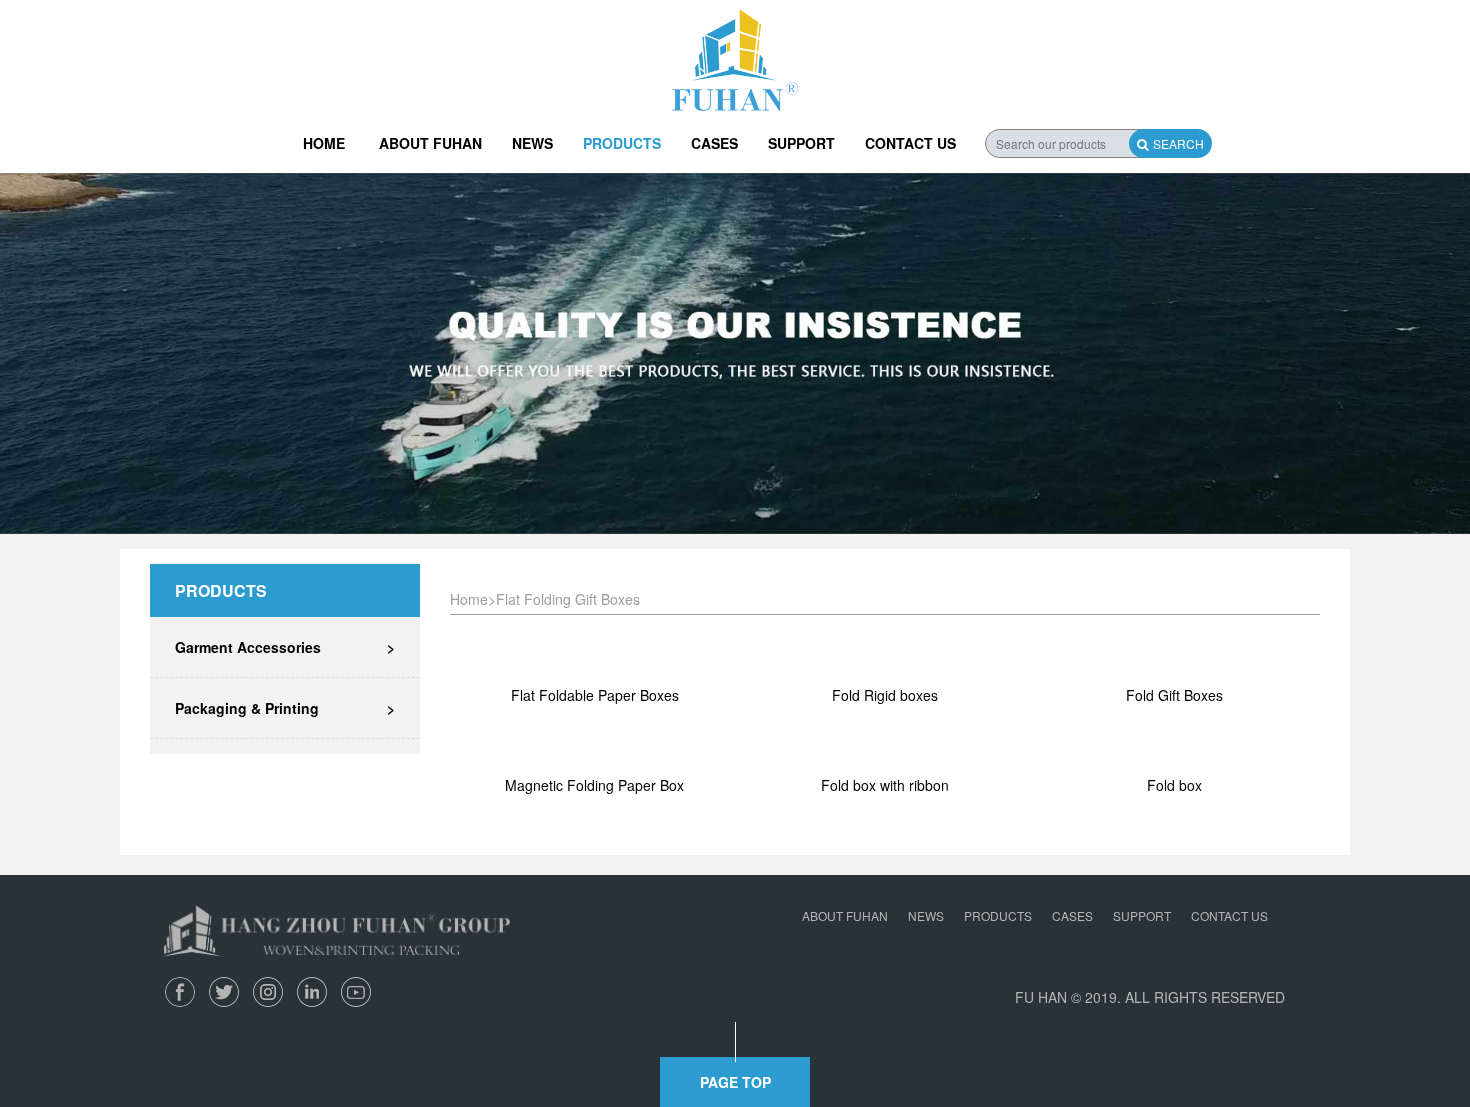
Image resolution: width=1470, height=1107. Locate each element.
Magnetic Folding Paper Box (594, 785)
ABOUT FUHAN (430, 143)
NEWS (532, 143)
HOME (324, 143)
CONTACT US (910, 143)
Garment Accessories (285, 647)
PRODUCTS (622, 143)
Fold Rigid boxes (885, 695)
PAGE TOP (735, 1082)
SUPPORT (801, 143)
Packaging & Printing (285, 708)
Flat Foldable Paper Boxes (595, 695)
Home (469, 599)
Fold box (1174, 785)
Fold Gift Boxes (1174, 695)
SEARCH (1178, 143)
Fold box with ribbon (885, 785)
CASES (714, 143)
